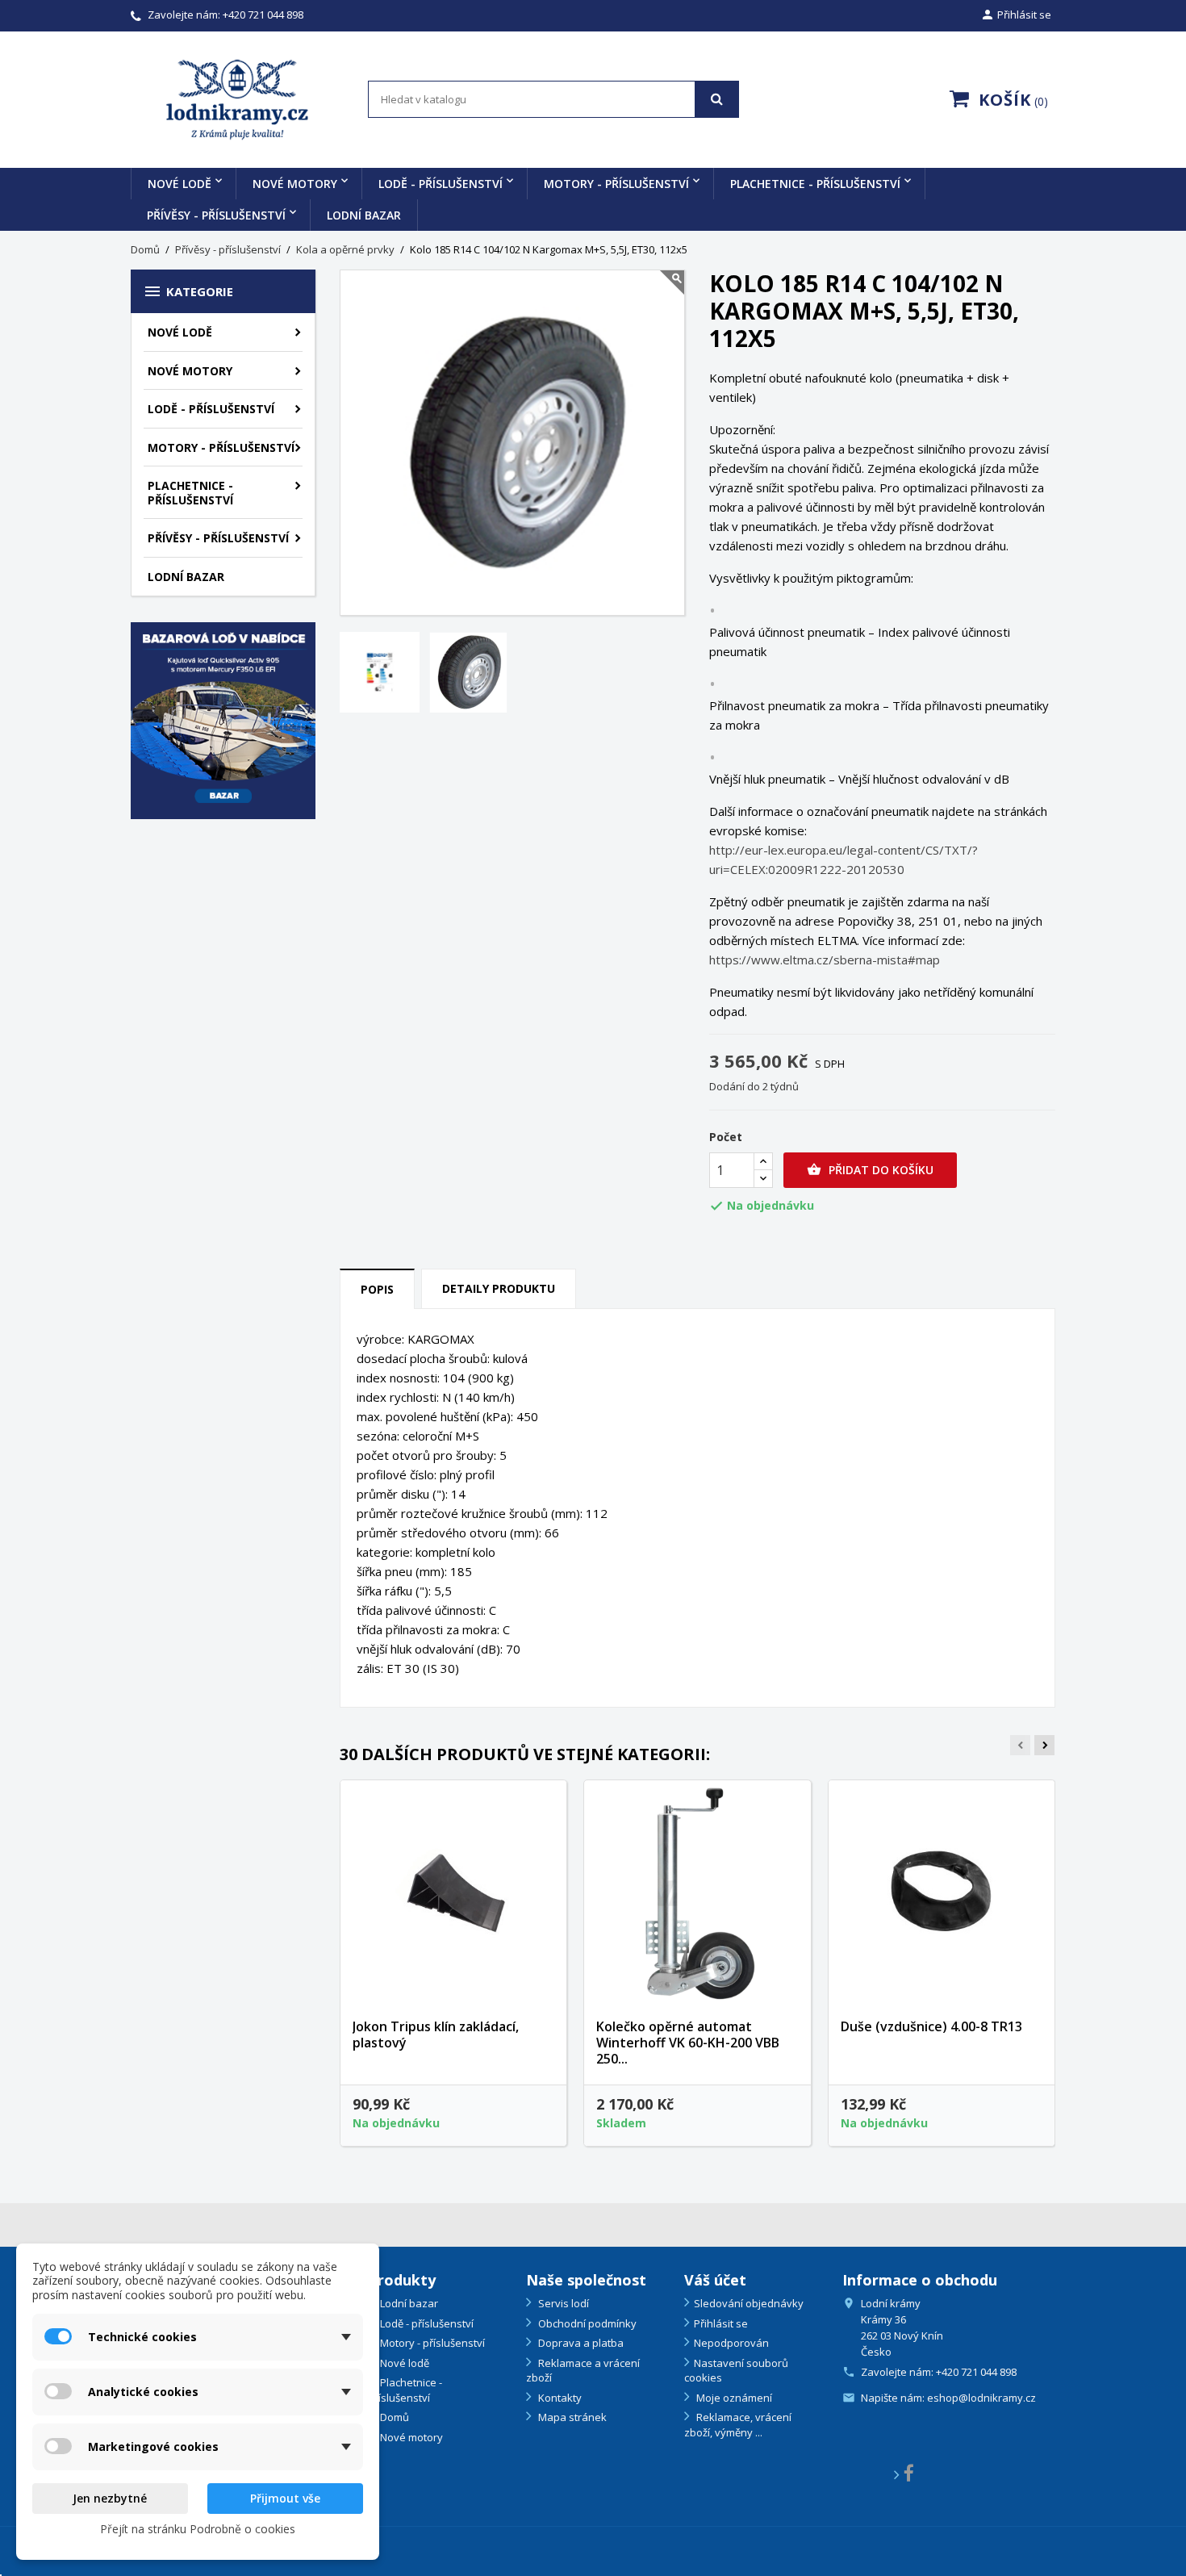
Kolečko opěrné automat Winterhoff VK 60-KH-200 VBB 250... (688, 2043)
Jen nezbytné (110, 2498)
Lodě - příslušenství (441, 184)
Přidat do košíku (870, 1170)
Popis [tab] (377, 1289)
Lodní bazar (364, 215)
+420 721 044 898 (263, 15)
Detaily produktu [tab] (499, 1288)
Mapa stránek (571, 2417)
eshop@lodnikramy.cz (981, 2398)
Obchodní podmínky (586, 2323)
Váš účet (715, 2280)
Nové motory (295, 184)
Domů (393, 2417)
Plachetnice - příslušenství (815, 184)
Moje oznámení (733, 2398)
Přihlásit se (721, 2323)
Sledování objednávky (749, 2303)
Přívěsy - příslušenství (216, 215)
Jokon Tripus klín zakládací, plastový (436, 2034)
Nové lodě (180, 184)
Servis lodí (562, 2303)
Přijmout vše (285, 2498)
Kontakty (559, 2398)
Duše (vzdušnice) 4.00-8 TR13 (931, 2026)
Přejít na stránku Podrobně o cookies (198, 2529)
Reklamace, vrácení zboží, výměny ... (738, 2425)
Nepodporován (731, 2343)
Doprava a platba (580, 2343)
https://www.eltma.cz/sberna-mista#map (825, 960)
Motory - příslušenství (616, 184)
